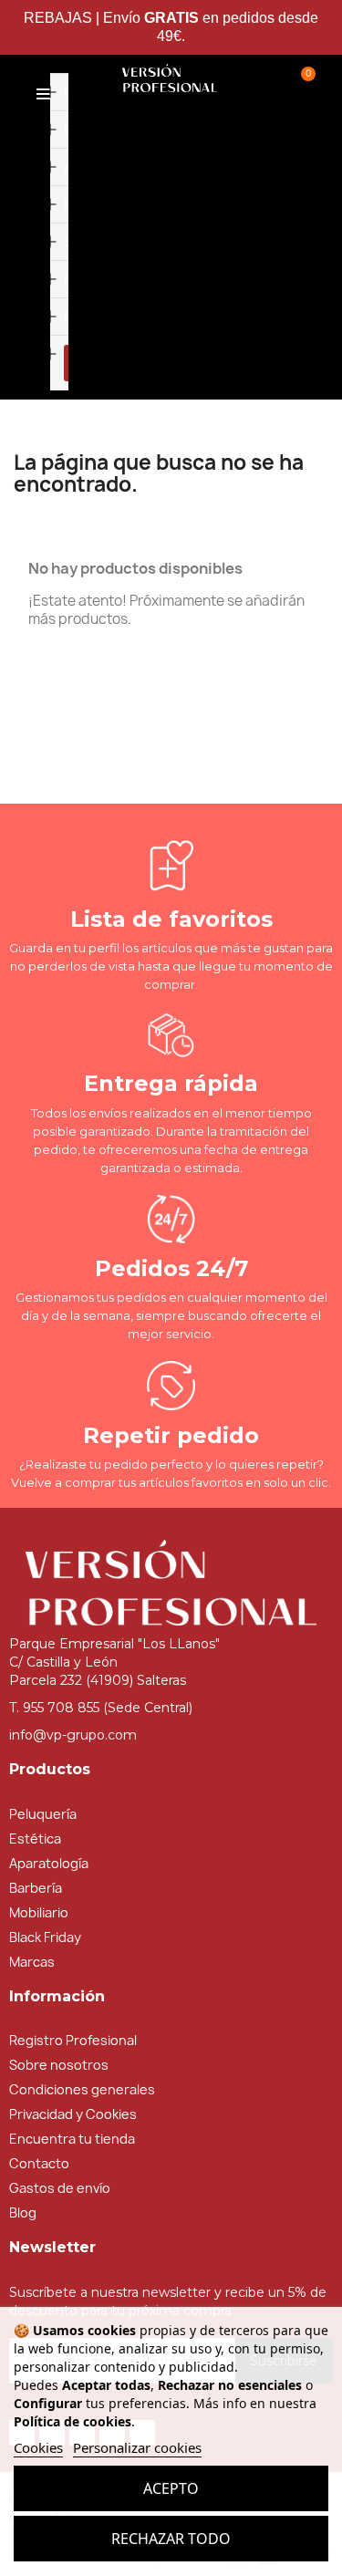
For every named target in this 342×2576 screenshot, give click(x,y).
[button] (88, 228)
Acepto (171, 2488)
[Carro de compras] (302, 82)
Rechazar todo (171, 2539)
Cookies (38, 2447)
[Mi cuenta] (255, 83)
